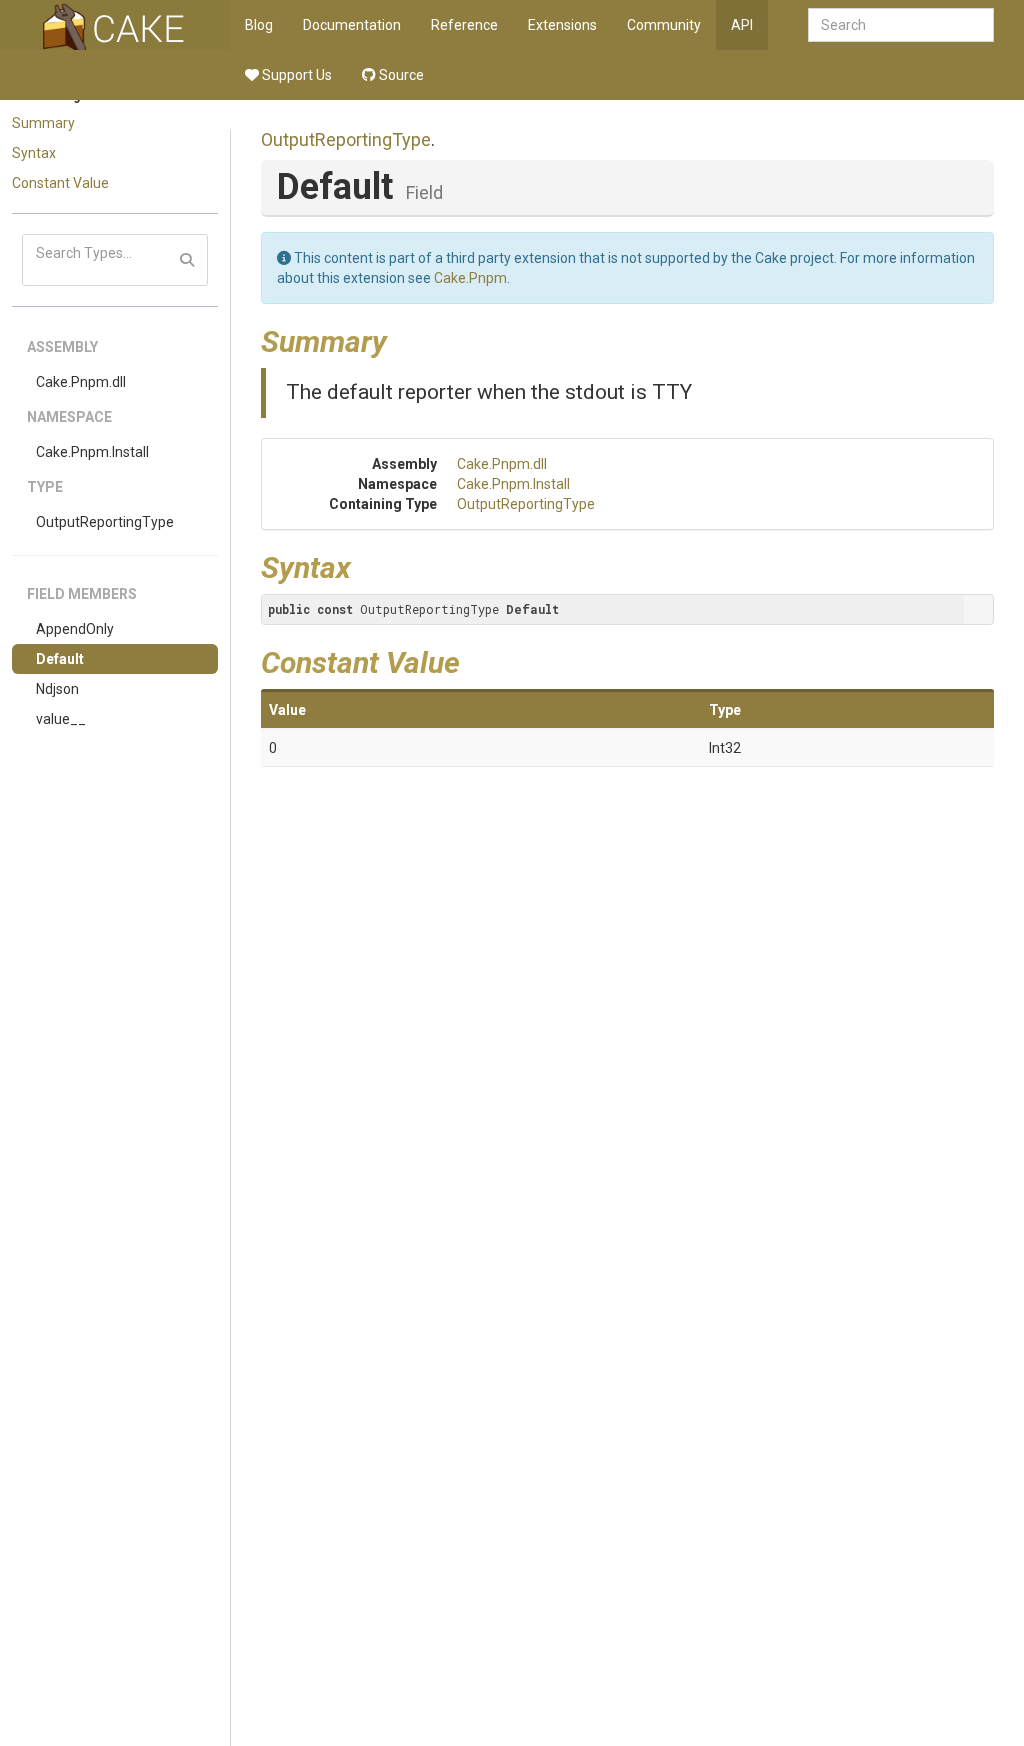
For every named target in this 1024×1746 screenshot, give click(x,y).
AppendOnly (75, 629)
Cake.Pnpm (470, 278)
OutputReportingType (105, 522)
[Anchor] (402, 339)
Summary (43, 123)
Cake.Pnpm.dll (81, 382)
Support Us (295, 75)
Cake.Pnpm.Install (92, 452)
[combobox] (901, 25)
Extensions (562, 25)
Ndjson (57, 689)
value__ (61, 719)
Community (664, 25)
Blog (259, 25)
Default (60, 659)
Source (400, 75)
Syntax (34, 153)
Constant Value (60, 183)
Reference (464, 25)
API (742, 25)
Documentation (352, 25)
